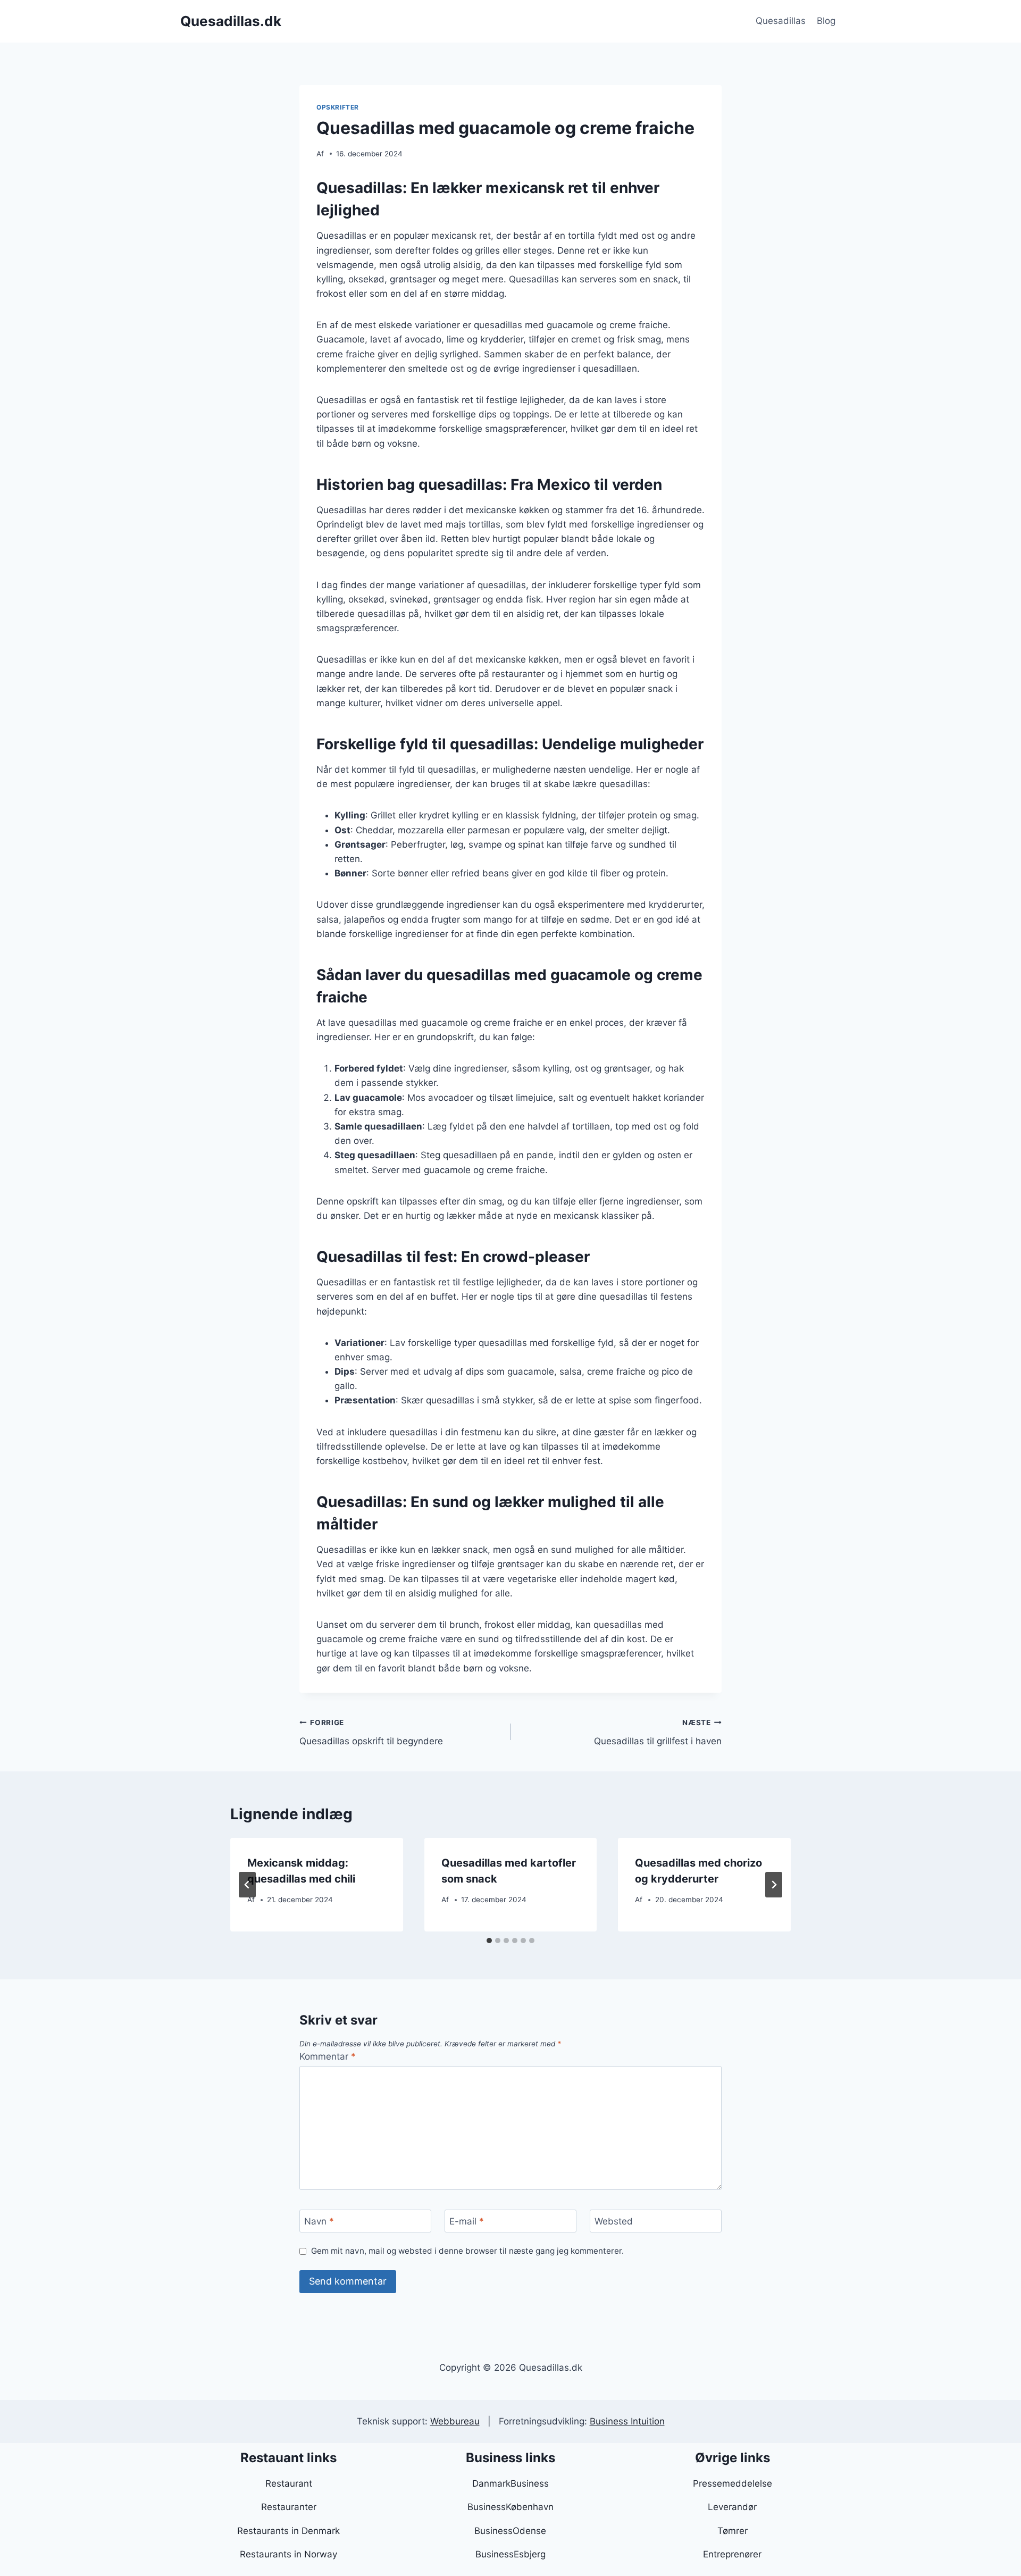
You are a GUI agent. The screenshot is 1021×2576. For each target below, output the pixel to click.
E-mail (467, 2221)
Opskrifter (338, 107)
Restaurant (289, 2483)
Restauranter (289, 2507)
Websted (614, 2221)
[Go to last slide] (247, 1885)
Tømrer (733, 2531)
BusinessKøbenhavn (510, 2507)
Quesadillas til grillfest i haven (658, 1732)
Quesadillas (781, 21)
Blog (826, 21)
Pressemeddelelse (733, 2483)
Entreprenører (732, 2554)
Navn (319, 2221)
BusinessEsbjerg (510, 2554)
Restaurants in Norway (288, 2554)
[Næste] (774, 1885)
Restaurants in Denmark (288, 2531)
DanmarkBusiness (510, 2483)
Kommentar (328, 2056)
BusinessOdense (510, 2531)
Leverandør (732, 2507)
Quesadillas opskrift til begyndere (371, 1732)
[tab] (489, 1941)
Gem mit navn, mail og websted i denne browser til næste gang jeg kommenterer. (467, 2251)
